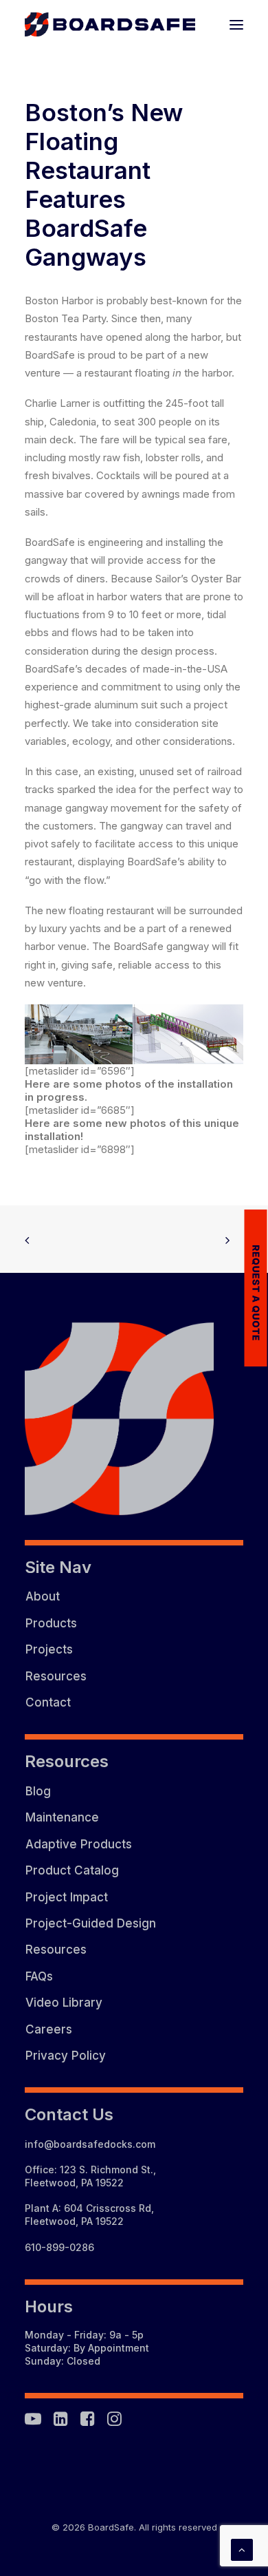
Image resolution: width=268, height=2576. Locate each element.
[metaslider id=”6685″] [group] (80, 1110)
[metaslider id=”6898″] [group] (80, 1149)
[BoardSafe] (110, 24)
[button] (236, 24)
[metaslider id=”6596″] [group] (80, 1071)
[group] (134, 1034)
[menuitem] (134, 1596)
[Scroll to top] (242, 2549)
